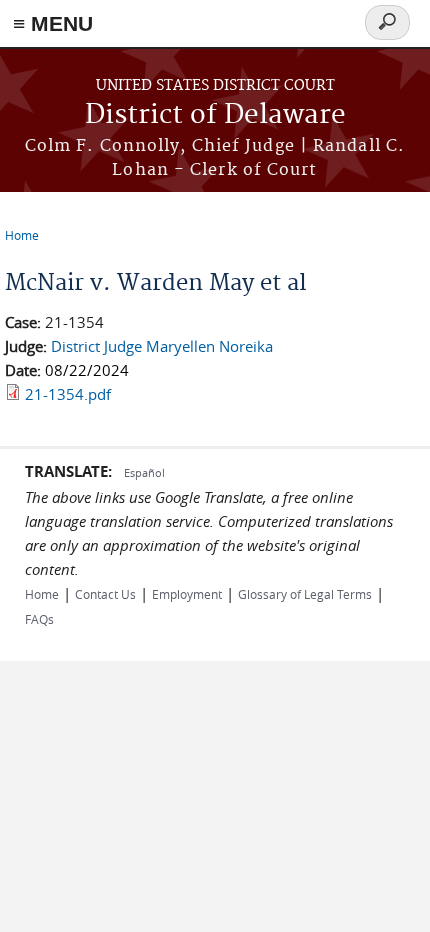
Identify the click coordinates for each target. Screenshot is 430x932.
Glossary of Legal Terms (305, 594)
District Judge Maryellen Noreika (162, 346)
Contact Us (105, 594)
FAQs (39, 619)
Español (144, 472)
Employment (187, 594)
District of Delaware (215, 115)
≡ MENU (53, 23)
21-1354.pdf (68, 394)
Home (22, 235)
